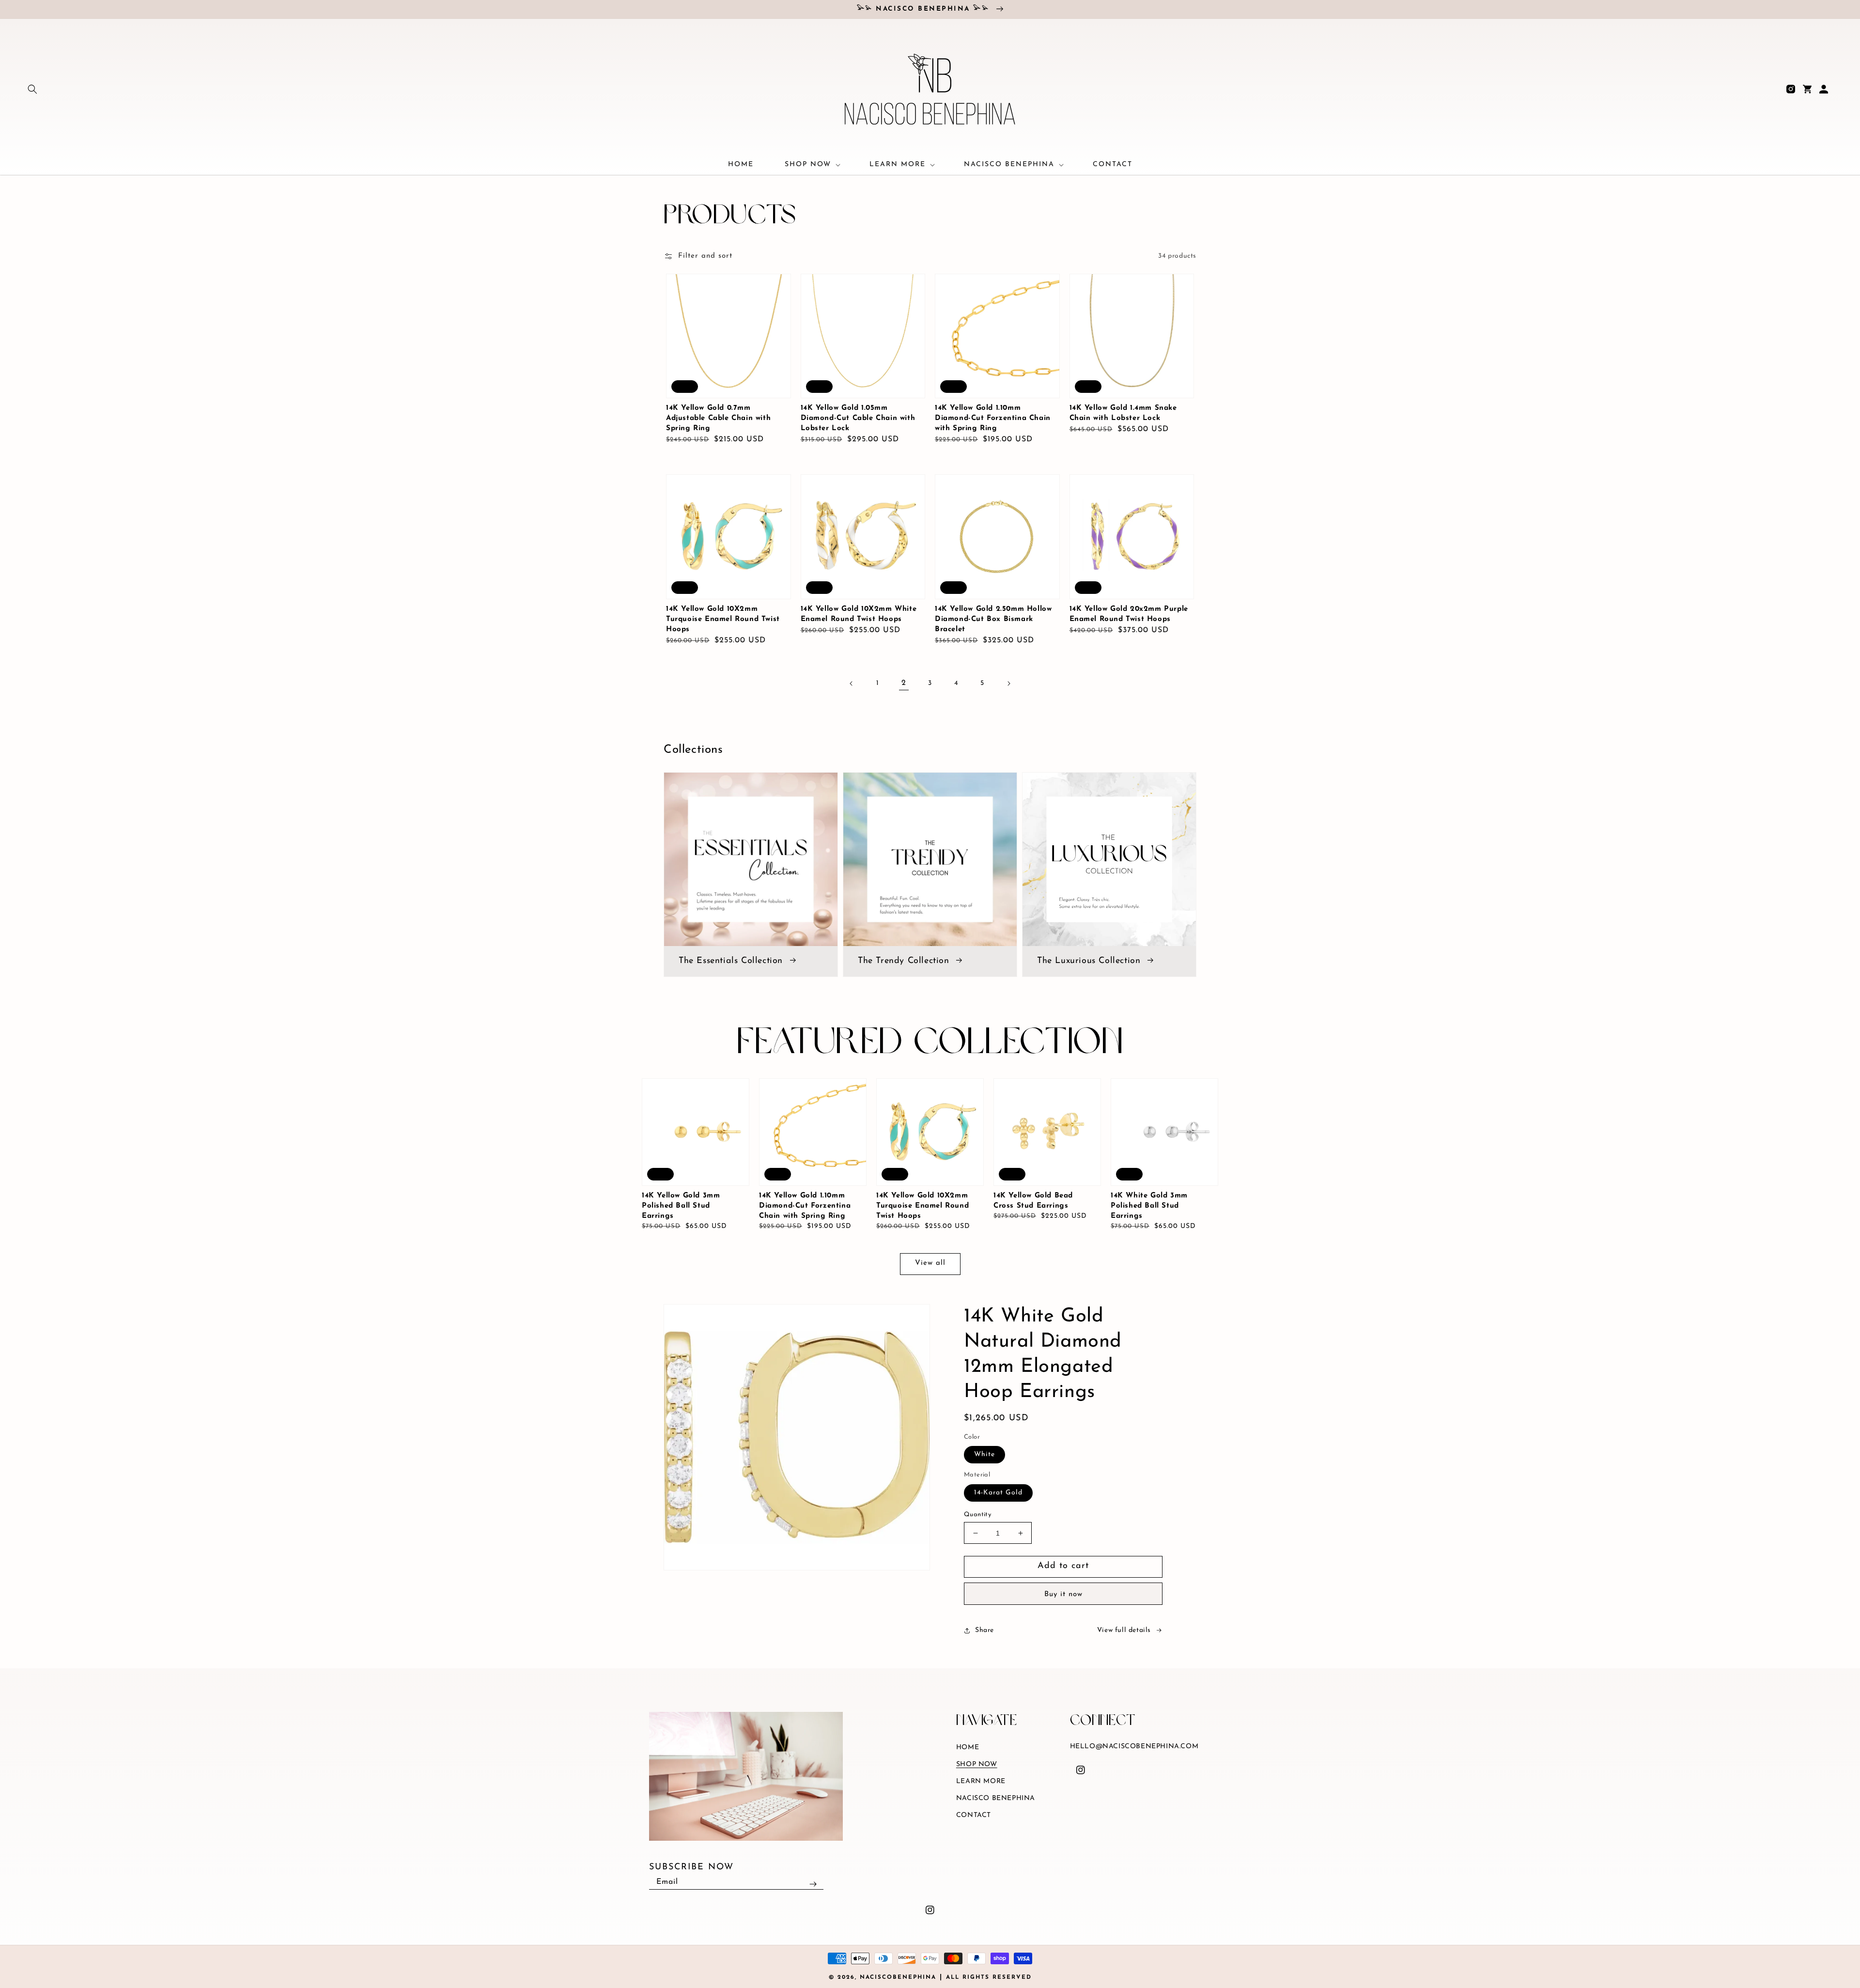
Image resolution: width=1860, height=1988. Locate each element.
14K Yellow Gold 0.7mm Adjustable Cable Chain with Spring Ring (718, 418)
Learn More (981, 1781)
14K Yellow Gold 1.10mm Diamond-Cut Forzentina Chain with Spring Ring (993, 418)
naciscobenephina (898, 1977)
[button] (32, 89)
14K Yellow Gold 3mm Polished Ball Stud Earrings (681, 1206)
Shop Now (977, 1764)
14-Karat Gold (998, 1493)
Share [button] (984, 1630)
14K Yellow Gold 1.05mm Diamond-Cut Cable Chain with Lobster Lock (858, 418)
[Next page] (1008, 683)
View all (930, 1263)
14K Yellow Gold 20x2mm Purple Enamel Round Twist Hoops (1129, 614)
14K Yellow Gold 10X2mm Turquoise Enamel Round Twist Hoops (723, 619)
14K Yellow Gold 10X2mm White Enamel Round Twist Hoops (859, 614)
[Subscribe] (813, 1884)
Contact (974, 1815)
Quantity (977, 1514)
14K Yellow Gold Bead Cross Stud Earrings (1033, 1201)
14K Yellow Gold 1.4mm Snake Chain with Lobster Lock (1123, 413)
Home (968, 1747)
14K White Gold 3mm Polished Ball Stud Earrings (1149, 1206)
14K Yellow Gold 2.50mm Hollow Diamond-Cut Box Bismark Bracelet (993, 619)
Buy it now (1063, 1594)
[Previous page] (852, 683)
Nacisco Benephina (996, 1798)
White (984, 1454)
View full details (1124, 1630)
